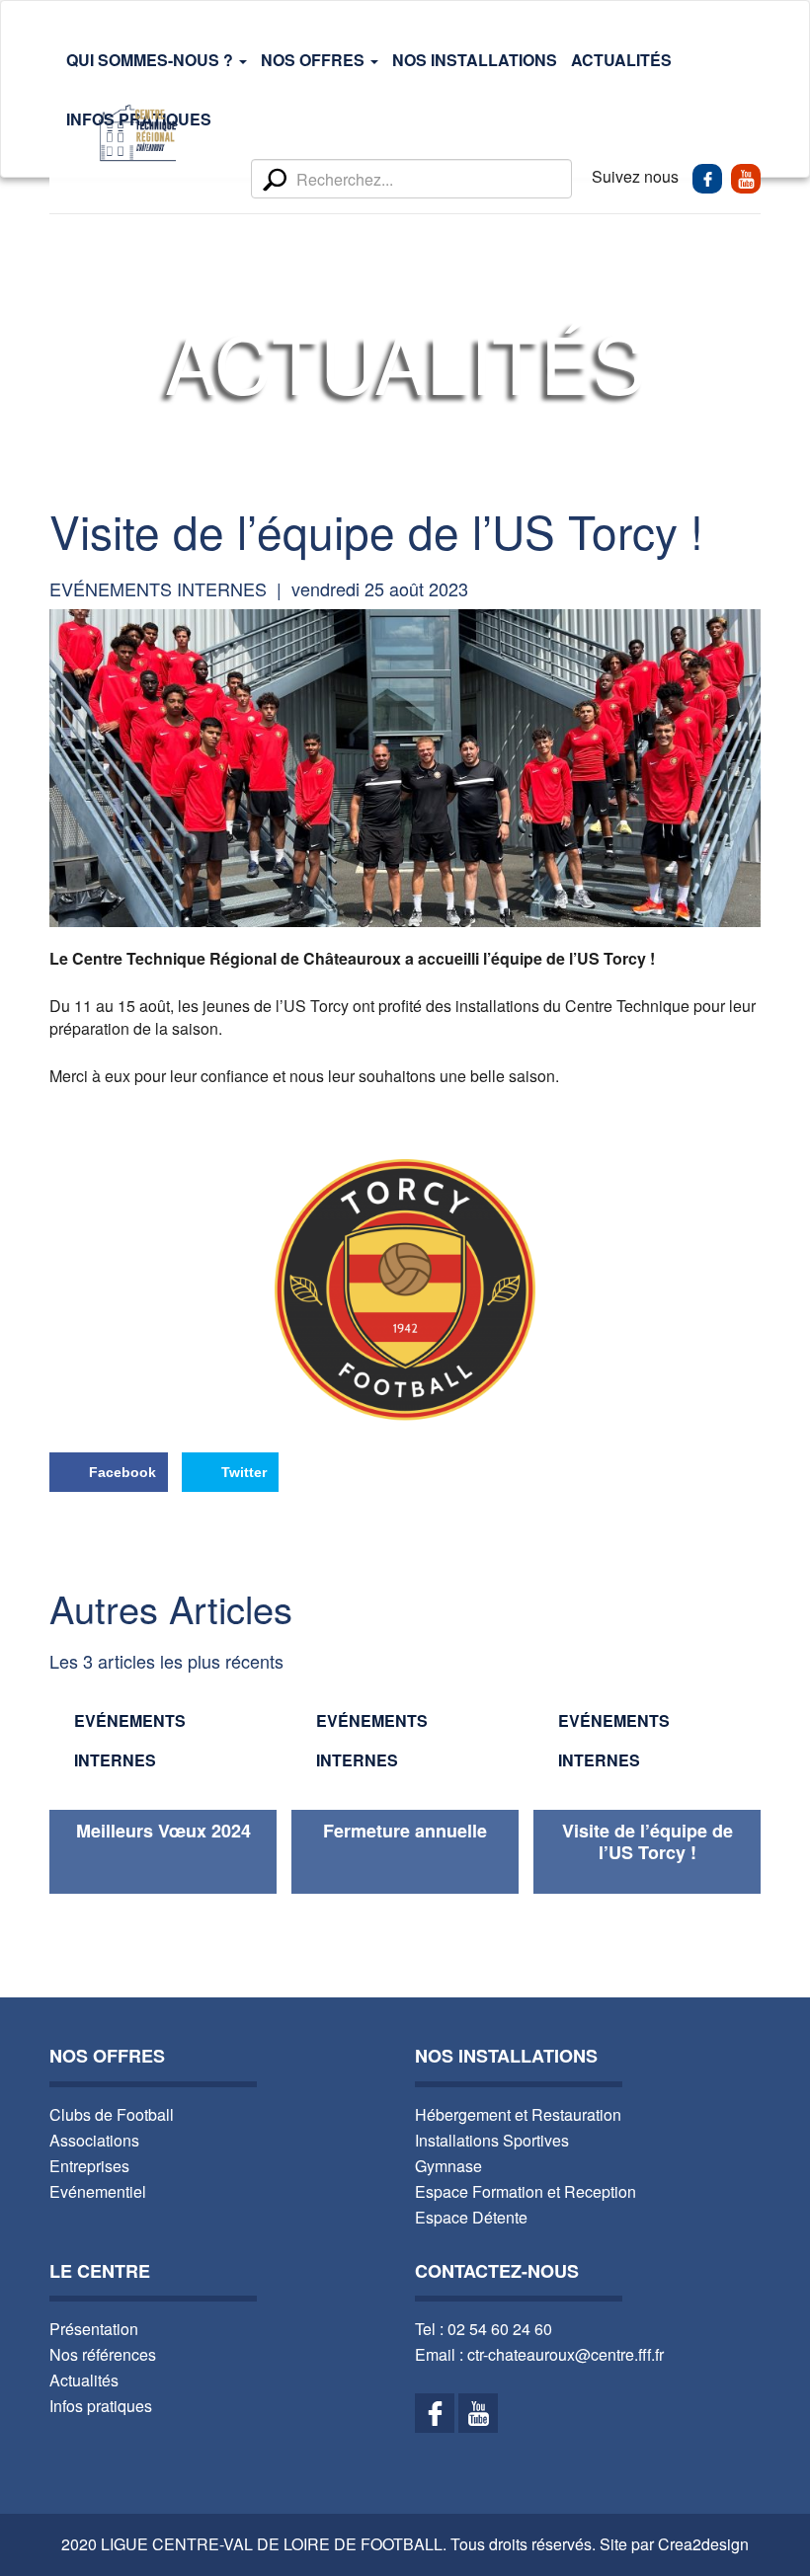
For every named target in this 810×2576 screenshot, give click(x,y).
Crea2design (703, 2544)
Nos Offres (315, 60)
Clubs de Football (112, 2114)
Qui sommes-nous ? (152, 60)
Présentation (94, 2329)
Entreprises (89, 2166)
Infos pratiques (101, 2406)
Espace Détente (471, 2217)
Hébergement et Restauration (518, 2114)
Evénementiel (98, 2191)
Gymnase (448, 2166)
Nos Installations (475, 60)
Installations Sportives (492, 2140)
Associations (94, 2140)
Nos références (103, 2354)
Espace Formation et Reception (526, 2191)
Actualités (621, 60)
